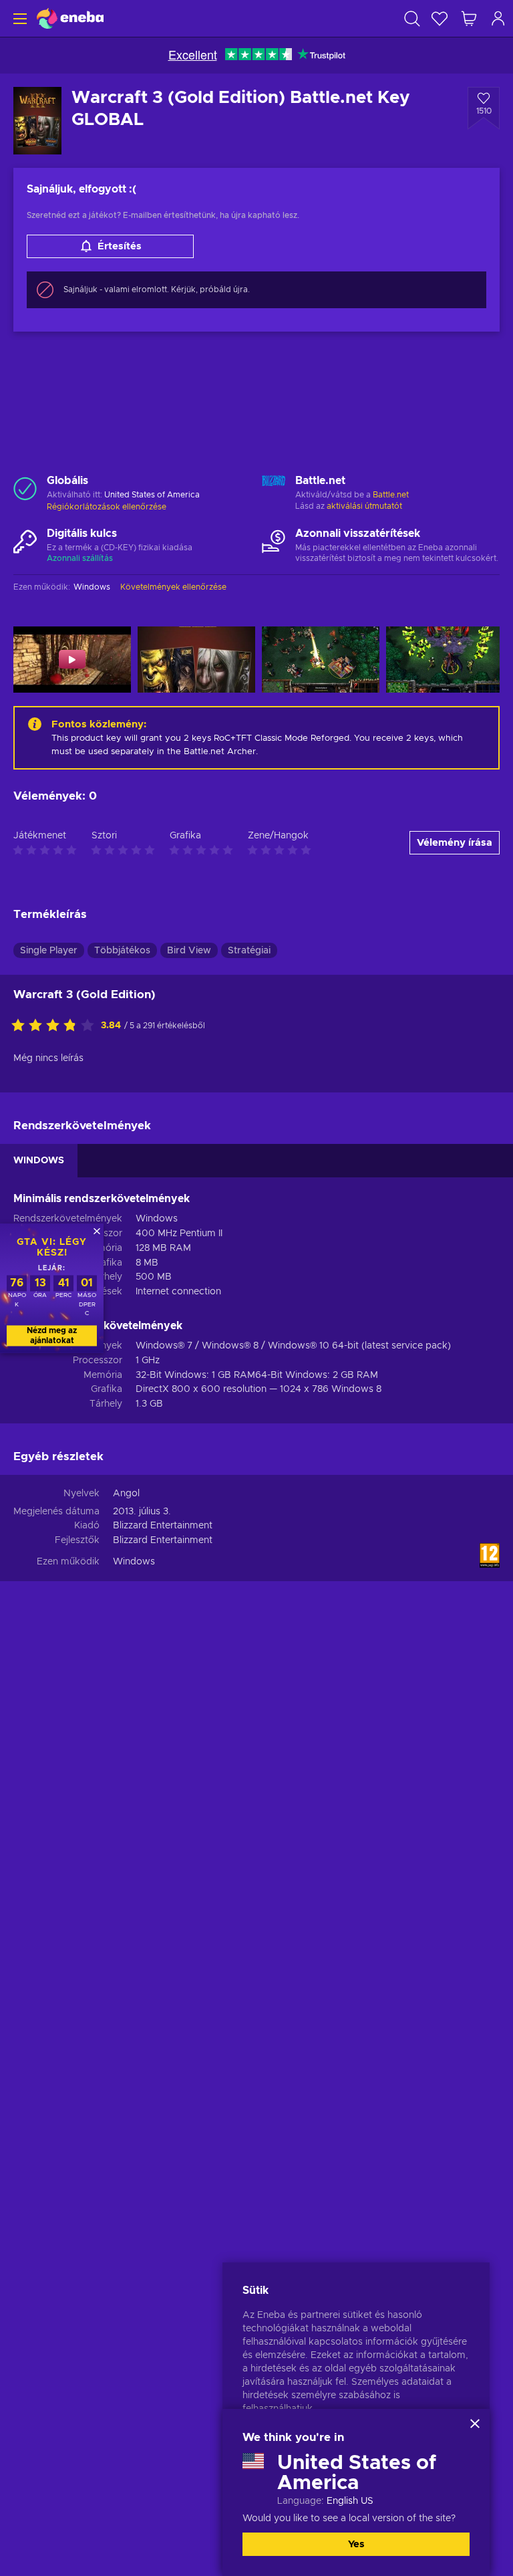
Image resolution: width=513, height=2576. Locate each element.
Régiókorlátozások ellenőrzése (107, 507)
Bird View (189, 951)
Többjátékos (122, 951)
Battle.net (391, 495)
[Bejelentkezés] (498, 18)
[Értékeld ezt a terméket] (56, 1026)
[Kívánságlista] (440, 18)
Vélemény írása (455, 843)
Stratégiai (249, 951)
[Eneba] (70, 18)
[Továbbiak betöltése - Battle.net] (274, 489)
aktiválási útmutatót (364, 506)
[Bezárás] (475, 2424)
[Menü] (18, 18)
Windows (134, 1562)
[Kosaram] (469, 18)
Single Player (49, 951)
